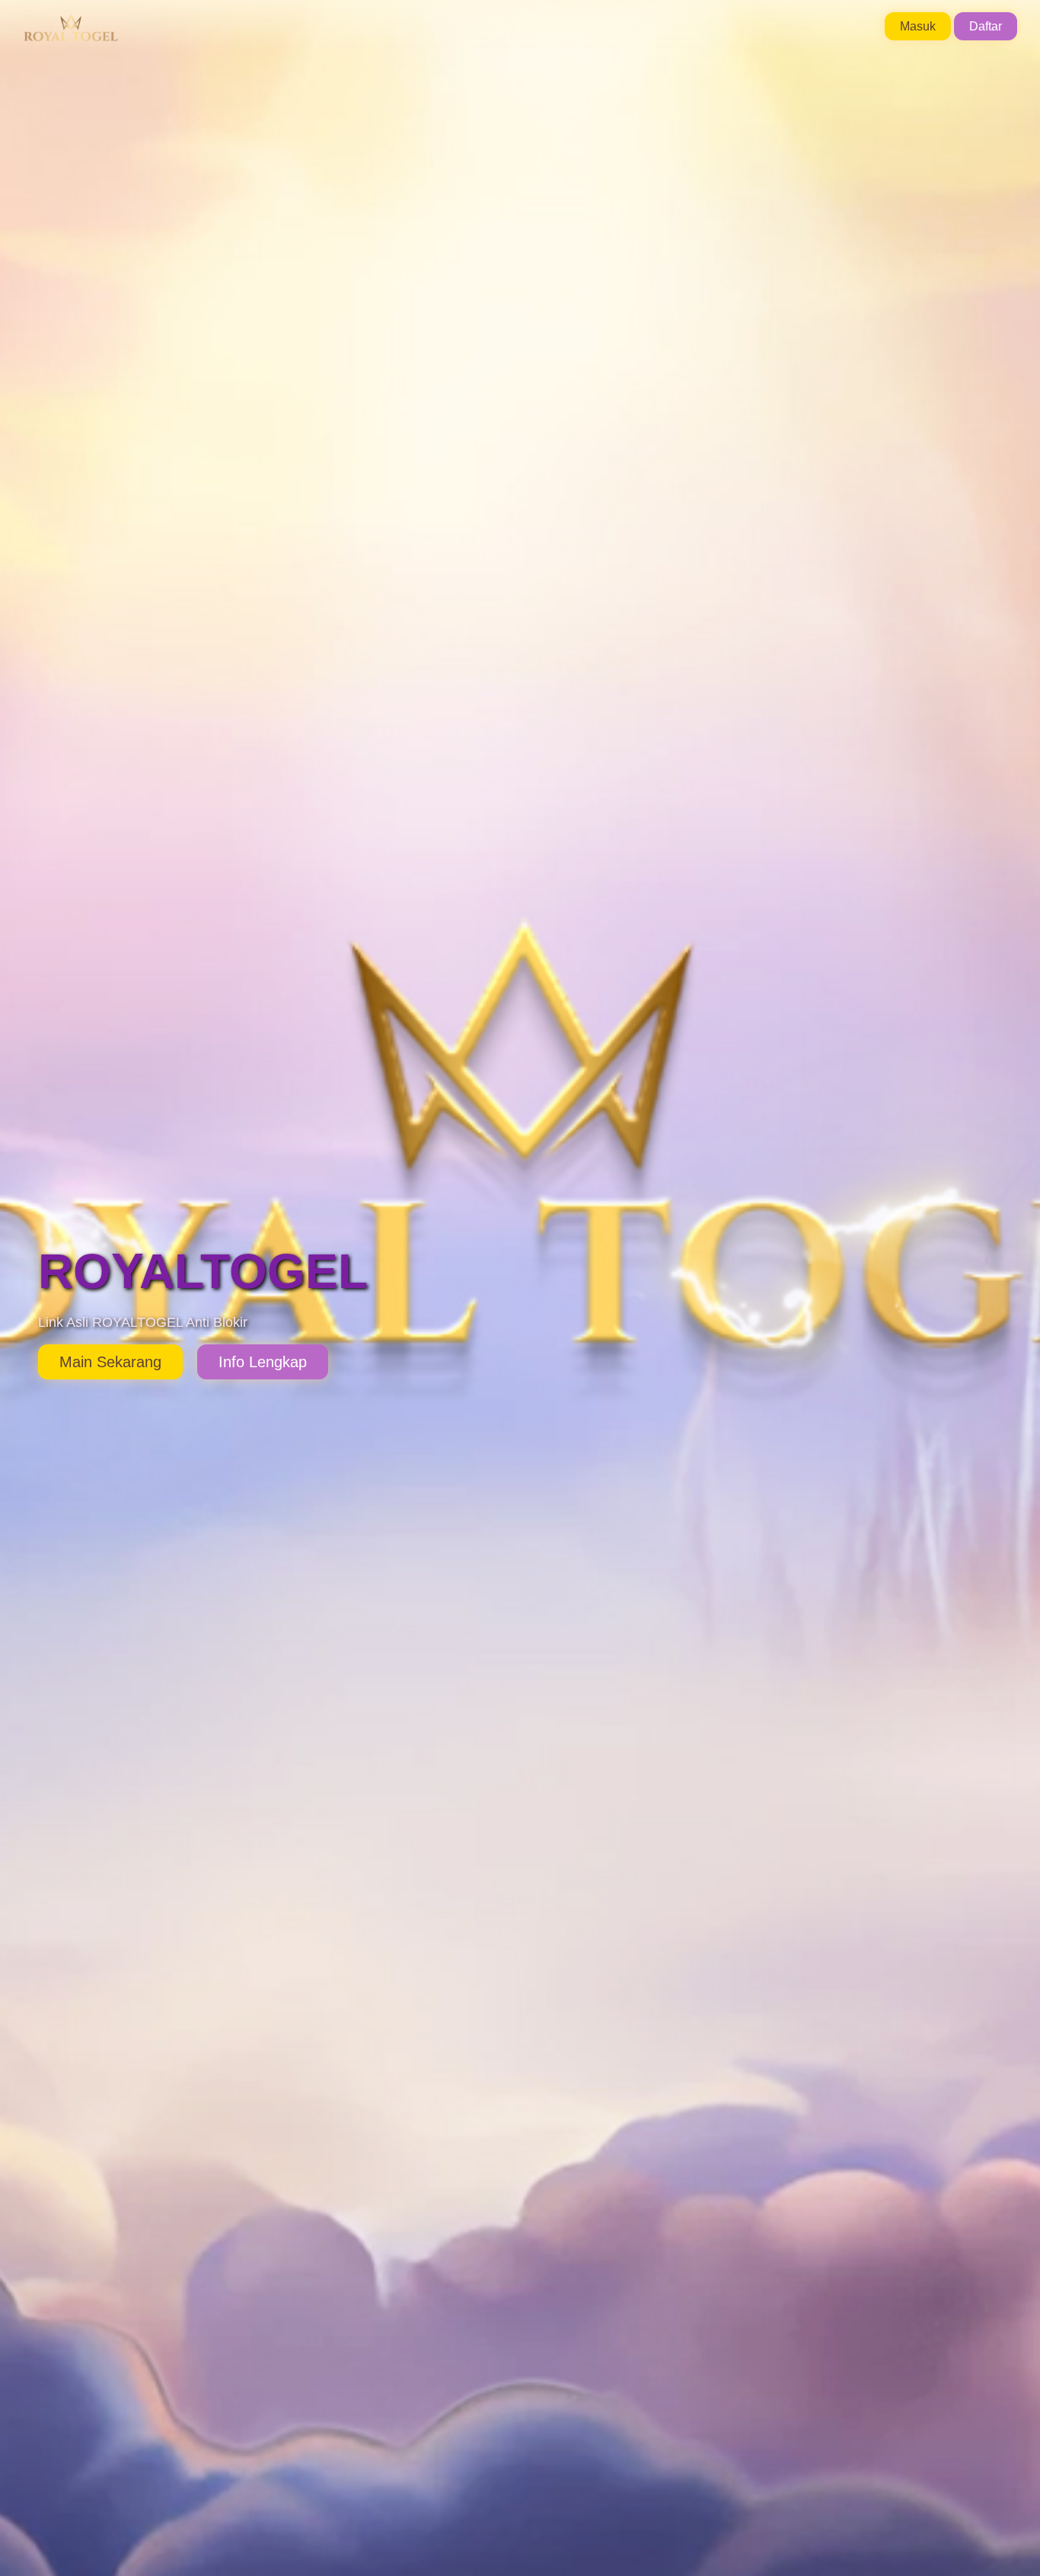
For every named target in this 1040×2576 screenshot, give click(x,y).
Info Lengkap (263, 1362)
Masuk (918, 26)
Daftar (986, 26)
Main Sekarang (110, 1362)
